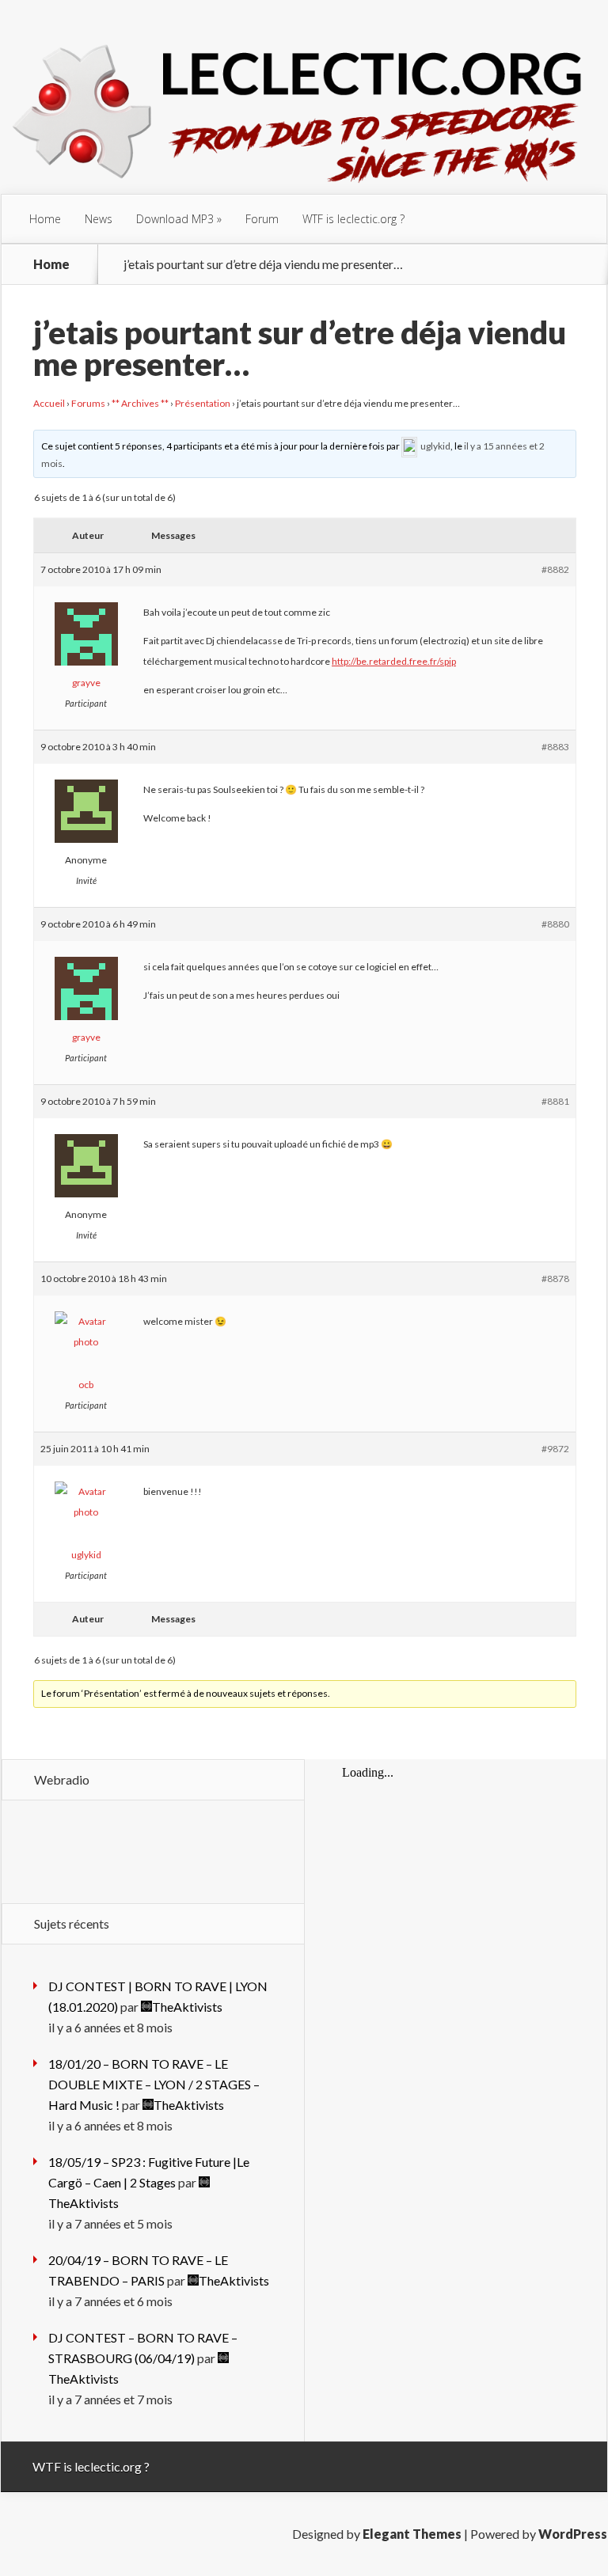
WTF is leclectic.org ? (353, 219)
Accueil (49, 403)
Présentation (203, 403)
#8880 (555, 924)
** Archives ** (140, 403)
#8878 (555, 1279)
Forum (262, 219)
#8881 (555, 1101)
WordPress (573, 2534)
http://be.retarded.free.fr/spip (394, 661)
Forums (88, 403)
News (99, 219)
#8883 (555, 747)
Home (45, 219)
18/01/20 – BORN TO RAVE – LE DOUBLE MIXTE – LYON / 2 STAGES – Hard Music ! (154, 2084)
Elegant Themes (412, 2534)
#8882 (555, 569)
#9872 (555, 1449)
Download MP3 (175, 219)
